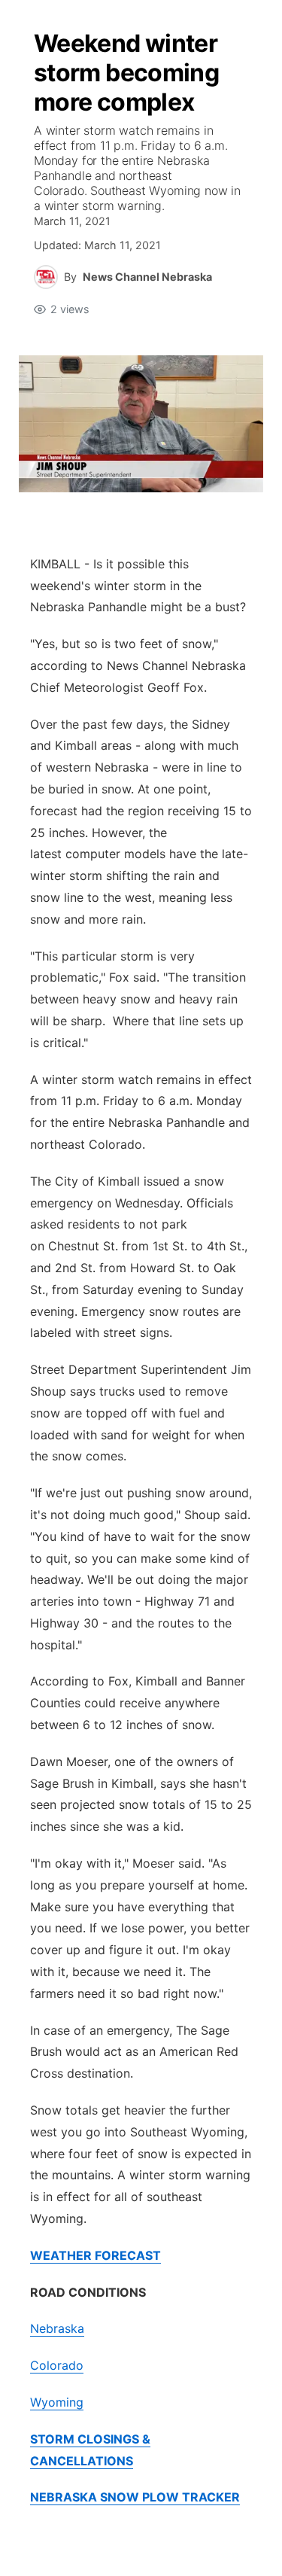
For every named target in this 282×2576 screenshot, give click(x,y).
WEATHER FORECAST (96, 2255)
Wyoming (57, 2402)
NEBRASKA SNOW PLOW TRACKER (135, 2497)
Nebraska (57, 2328)
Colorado (57, 2365)
